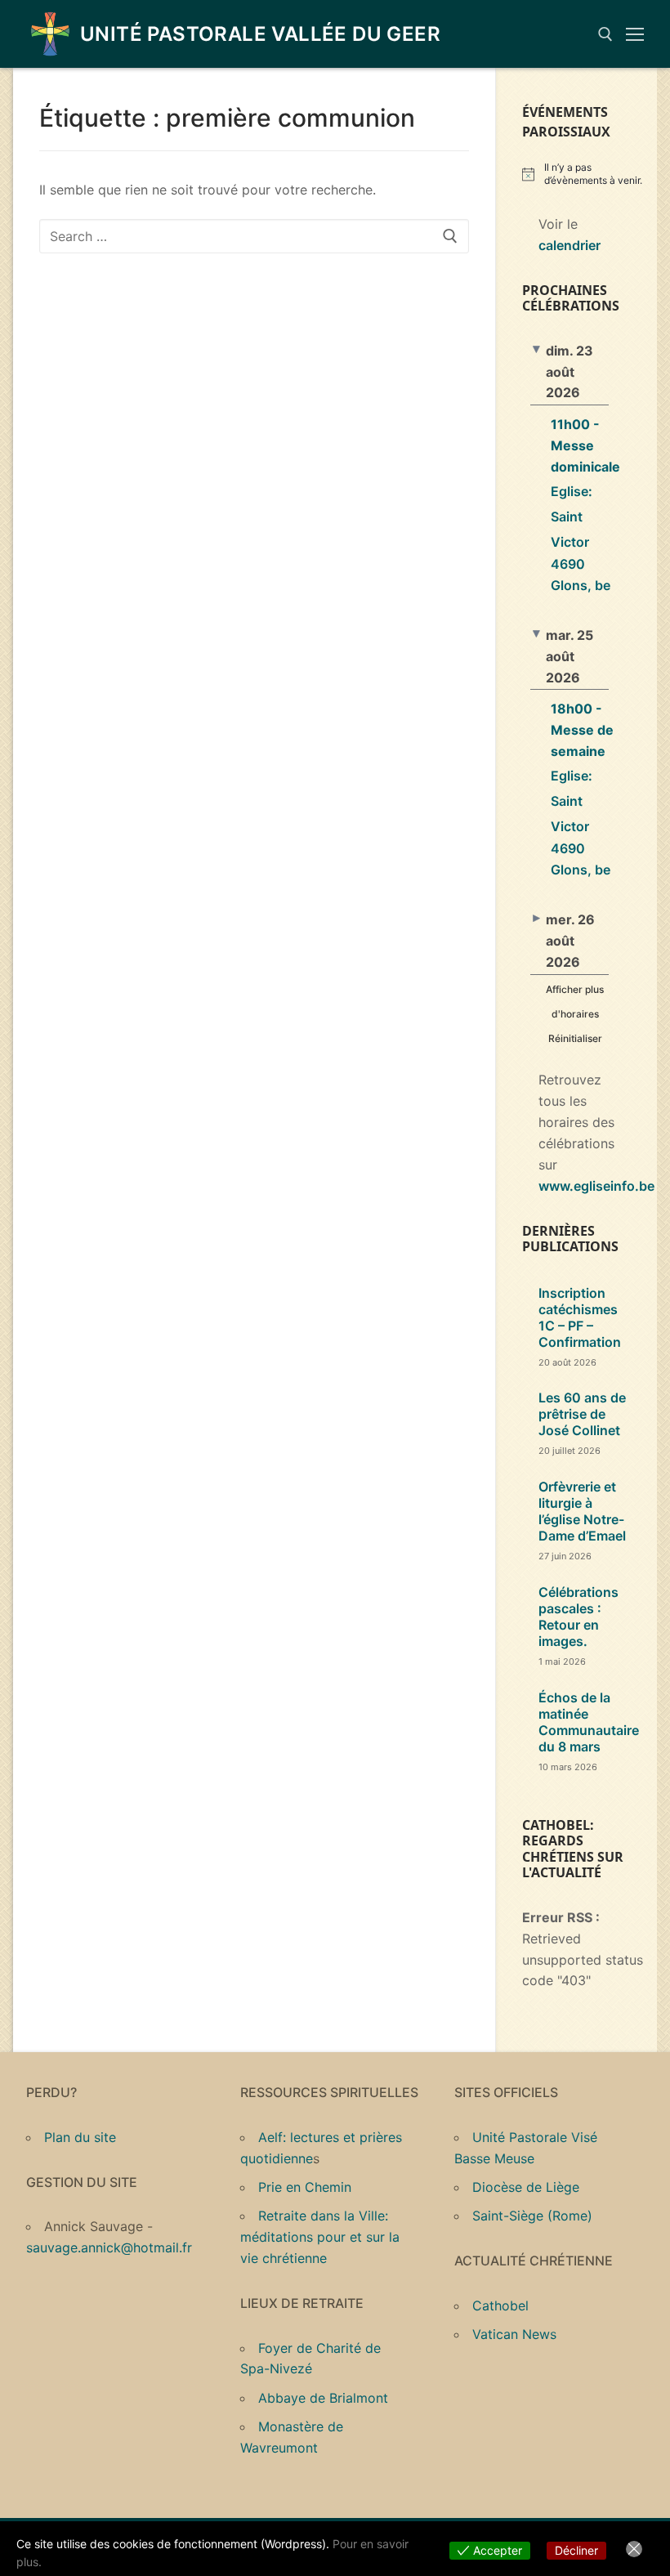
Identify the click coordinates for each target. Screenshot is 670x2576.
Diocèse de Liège (526, 2187)
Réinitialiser (575, 1038)
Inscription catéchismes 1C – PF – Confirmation (580, 1317)
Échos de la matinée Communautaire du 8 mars (589, 1722)
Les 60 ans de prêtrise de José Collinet (582, 1414)
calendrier (569, 245)
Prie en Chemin (305, 2187)
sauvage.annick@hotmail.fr (109, 2247)
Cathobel (500, 2305)
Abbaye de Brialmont (323, 2398)
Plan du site (80, 2137)
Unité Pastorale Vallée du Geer (260, 34)
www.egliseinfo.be (596, 1186)
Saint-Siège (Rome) (532, 2216)
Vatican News (514, 2334)
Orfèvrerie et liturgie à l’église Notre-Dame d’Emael (582, 1511)
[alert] (583, 174)
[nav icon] (635, 34)
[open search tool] (605, 34)
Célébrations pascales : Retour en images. (578, 1617)
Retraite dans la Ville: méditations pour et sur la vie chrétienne (320, 2237)
